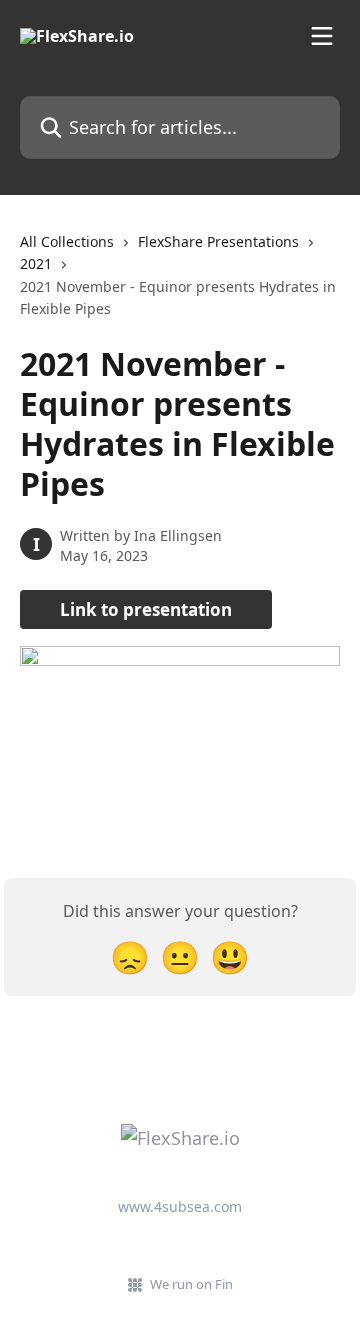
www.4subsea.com (180, 1206)
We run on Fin (191, 1284)
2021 (36, 263)
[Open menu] (322, 36)
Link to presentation (146, 609)
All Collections (67, 241)
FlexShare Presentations (218, 241)
